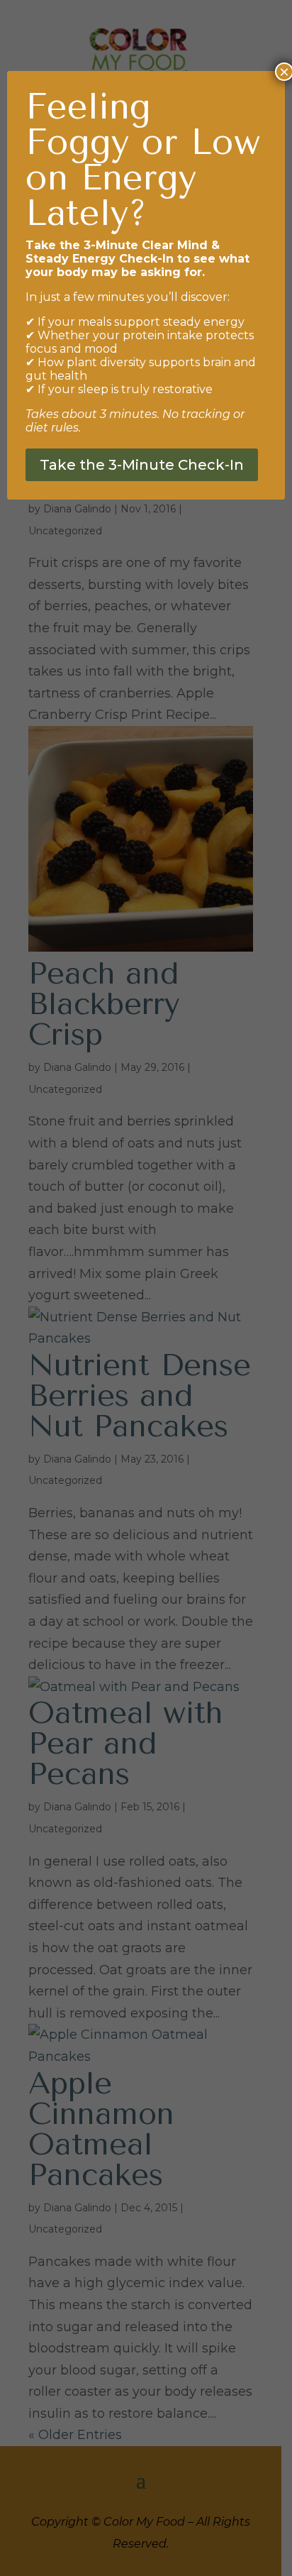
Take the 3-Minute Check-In (142, 465)
